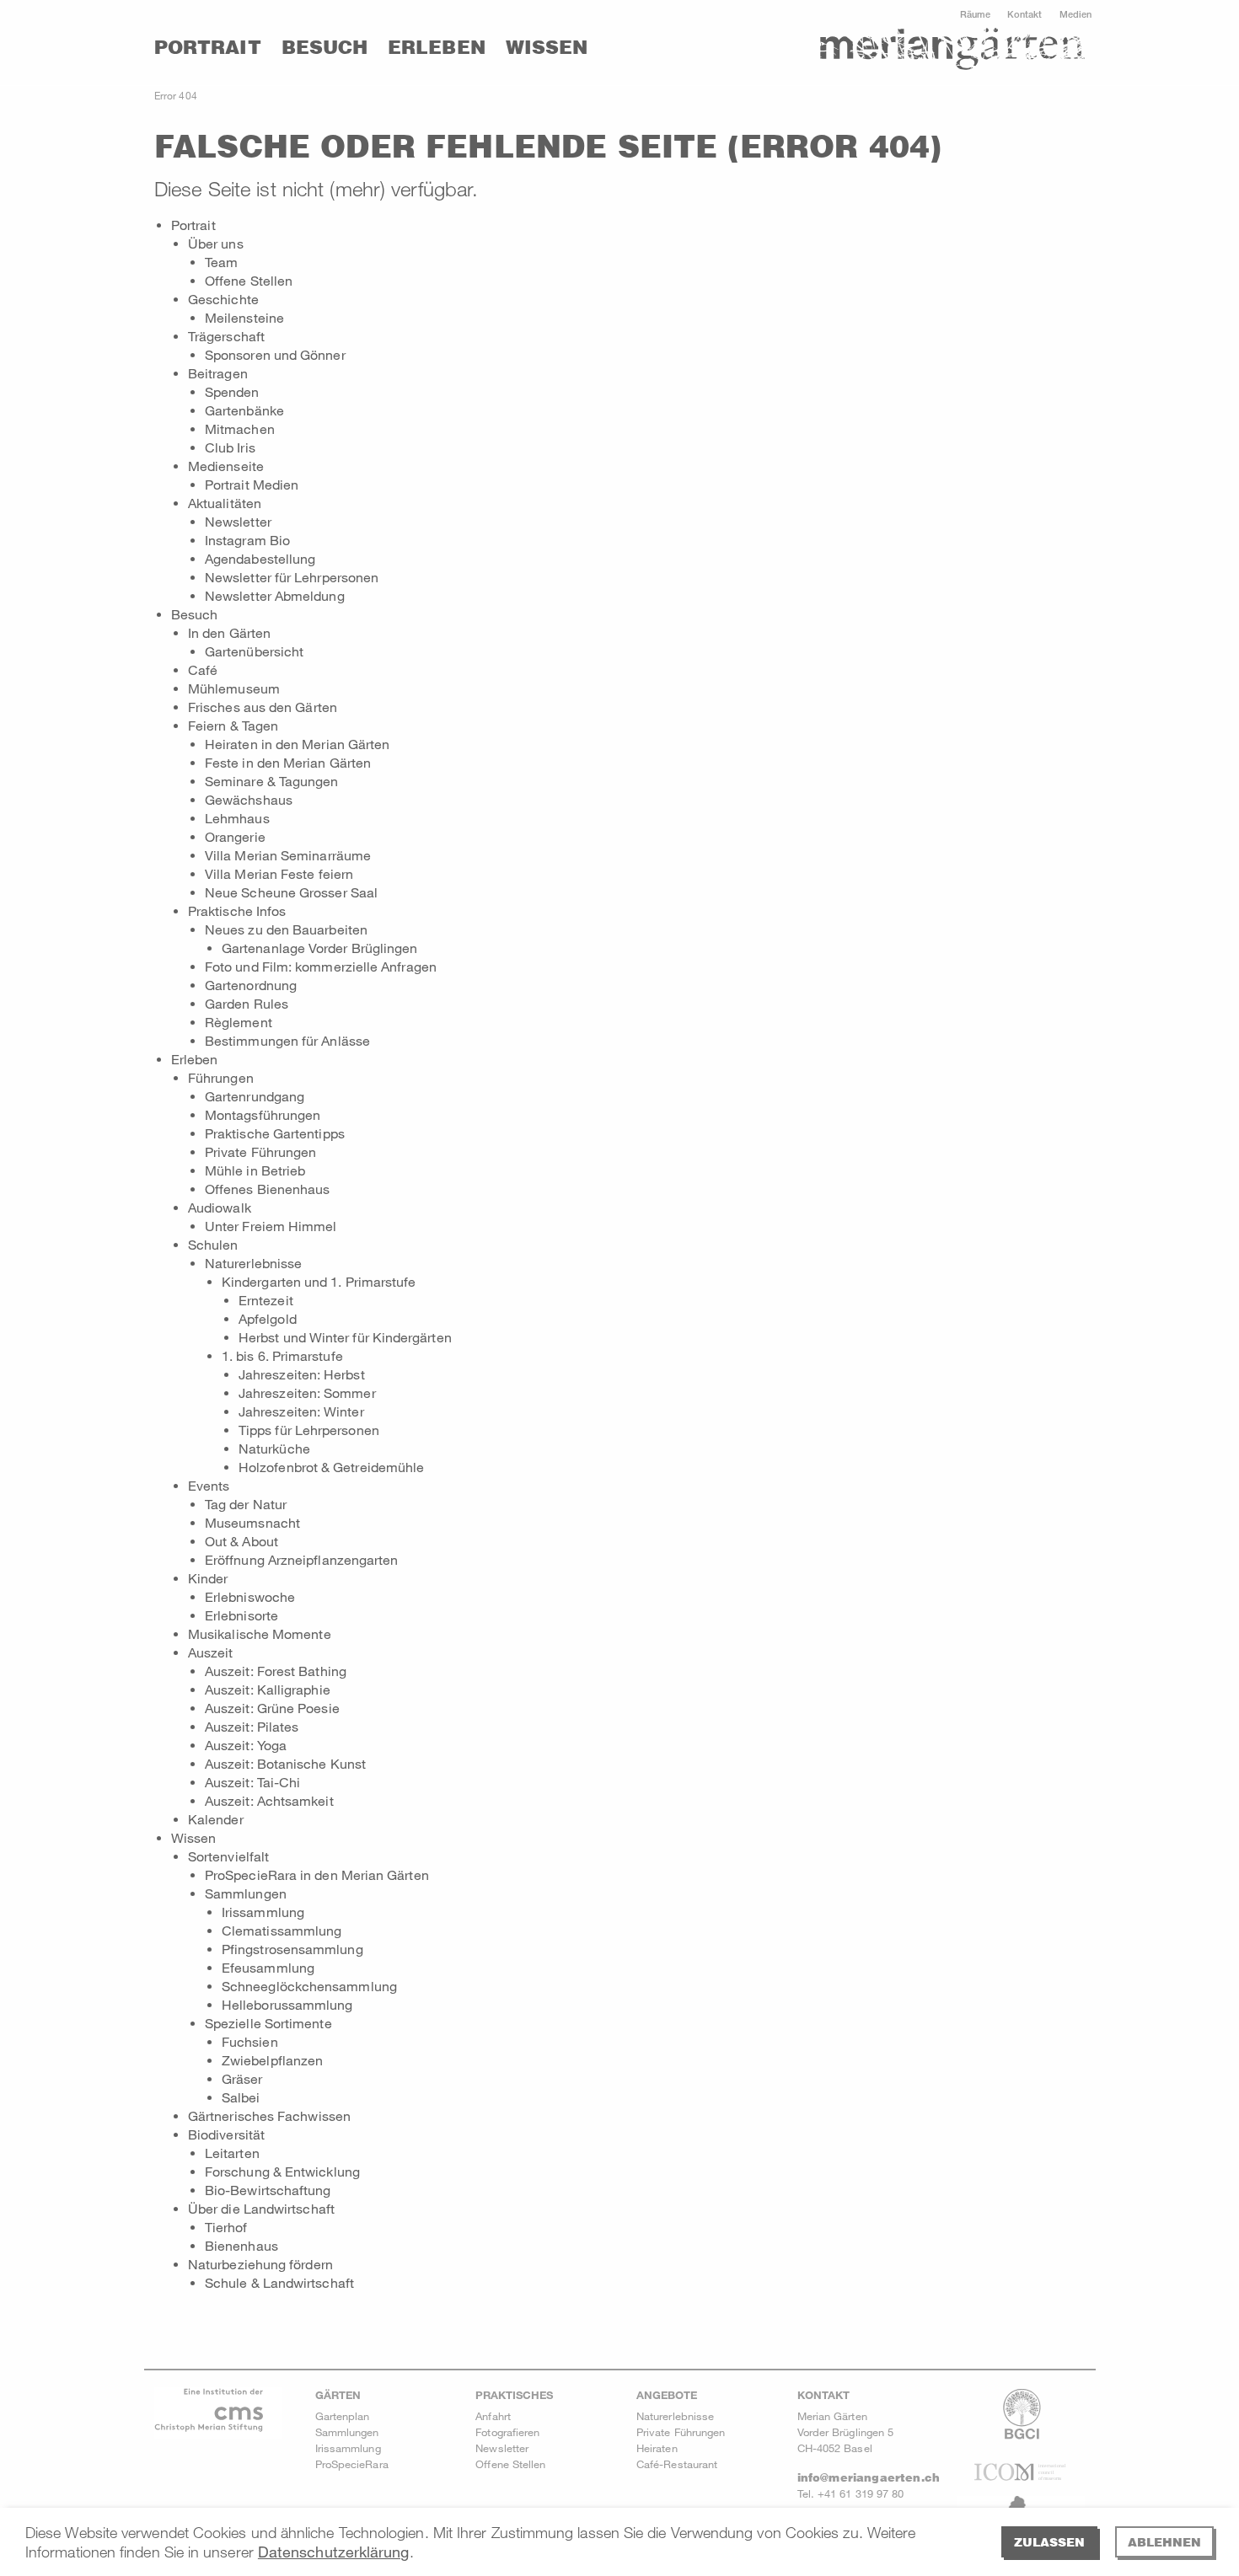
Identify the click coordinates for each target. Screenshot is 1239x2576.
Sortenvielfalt (228, 1856)
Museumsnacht (252, 1522)
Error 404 (176, 95)
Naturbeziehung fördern (260, 2264)
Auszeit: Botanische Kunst (285, 1763)
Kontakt (1025, 14)
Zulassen (1049, 2542)
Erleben (437, 47)
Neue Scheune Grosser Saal (291, 892)
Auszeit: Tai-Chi (252, 1782)
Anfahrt (493, 2416)
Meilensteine (244, 317)
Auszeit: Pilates (252, 1726)
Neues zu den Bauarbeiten (286, 929)
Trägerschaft (226, 336)
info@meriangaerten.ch (869, 2477)
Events (209, 1485)
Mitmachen (240, 428)
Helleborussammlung (287, 2004)
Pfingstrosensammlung (292, 1949)
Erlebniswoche (250, 1596)
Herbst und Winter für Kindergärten (345, 1337)
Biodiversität (226, 2134)
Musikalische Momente (260, 1633)
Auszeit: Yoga (246, 1745)
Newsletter (238, 521)
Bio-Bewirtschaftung (268, 2190)
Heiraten (657, 2448)
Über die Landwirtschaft (261, 2208)
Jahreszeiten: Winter (301, 1411)
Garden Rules (247, 1003)
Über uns (216, 243)
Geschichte (223, 299)
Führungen (221, 1077)
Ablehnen (1164, 2542)
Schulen (213, 1244)
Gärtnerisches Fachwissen (269, 2115)
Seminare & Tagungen (272, 781)
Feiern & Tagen (233, 725)
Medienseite (226, 466)
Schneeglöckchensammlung (309, 1986)
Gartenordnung (251, 985)
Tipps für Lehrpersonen (309, 1430)
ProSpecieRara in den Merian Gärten (317, 1874)
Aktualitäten (225, 503)
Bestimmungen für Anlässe (287, 1040)
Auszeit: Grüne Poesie (272, 1708)
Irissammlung (263, 1912)
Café (203, 669)
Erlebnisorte (241, 1615)
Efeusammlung (268, 1967)
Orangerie (235, 836)
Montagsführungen (263, 1114)
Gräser (242, 2078)
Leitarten (232, 2153)
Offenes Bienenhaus (267, 1189)
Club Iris (230, 447)
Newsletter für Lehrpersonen (292, 577)
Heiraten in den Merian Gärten (297, 744)
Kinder (208, 1578)
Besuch (324, 47)
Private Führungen (260, 1151)
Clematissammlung (282, 1930)
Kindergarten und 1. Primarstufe (319, 1281)
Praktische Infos (237, 910)
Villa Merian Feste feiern (279, 873)
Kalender (216, 1819)
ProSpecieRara (352, 2464)
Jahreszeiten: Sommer (307, 1392)
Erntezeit (266, 1300)
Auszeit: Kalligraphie (268, 1689)
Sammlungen (246, 1893)
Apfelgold (268, 1318)
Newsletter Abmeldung (275, 595)
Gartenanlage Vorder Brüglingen (319, 948)
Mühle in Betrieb (255, 1170)
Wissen (547, 47)
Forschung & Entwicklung (282, 2171)
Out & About (241, 1541)
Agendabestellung (260, 558)
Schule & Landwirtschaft (279, 2282)
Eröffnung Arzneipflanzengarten (301, 1559)
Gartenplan (343, 2416)
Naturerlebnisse (253, 1263)
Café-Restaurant (677, 2464)
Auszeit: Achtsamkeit (269, 1800)
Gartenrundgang (255, 1096)
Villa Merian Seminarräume (288, 855)
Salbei (241, 2097)
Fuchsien (250, 2041)
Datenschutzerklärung (334, 2552)
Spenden (232, 391)
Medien (1075, 14)
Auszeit (211, 1652)
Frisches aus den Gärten (263, 707)
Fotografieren (507, 2432)
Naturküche (274, 1448)
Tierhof (226, 2227)
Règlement (239, 1022)
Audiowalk (220, 1207)
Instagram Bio (247, 540)
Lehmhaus (237, 818)
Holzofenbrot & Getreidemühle (331, 1467)
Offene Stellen (249, 280)
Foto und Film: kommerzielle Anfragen (321, 966)
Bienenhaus (241, 2245)
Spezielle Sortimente (268, 2023)
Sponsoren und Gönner (275, 354)
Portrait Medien (252, 484)
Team (221, 262)
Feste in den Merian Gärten (288, 762)
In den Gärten (229, 632)
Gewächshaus (249, 799)
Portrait (208, 47)
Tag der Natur (246, 1504)
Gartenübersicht (254, 651)
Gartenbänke (244, 410)
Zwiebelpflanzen (272, 2060)
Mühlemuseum (234, 688)
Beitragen (218, 373)
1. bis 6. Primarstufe (282, 1355)
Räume (975, 14)
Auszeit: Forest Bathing (276, 1671)
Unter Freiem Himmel (271, 1226)
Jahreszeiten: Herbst (302, 1374)
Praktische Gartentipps (275, 1133)
